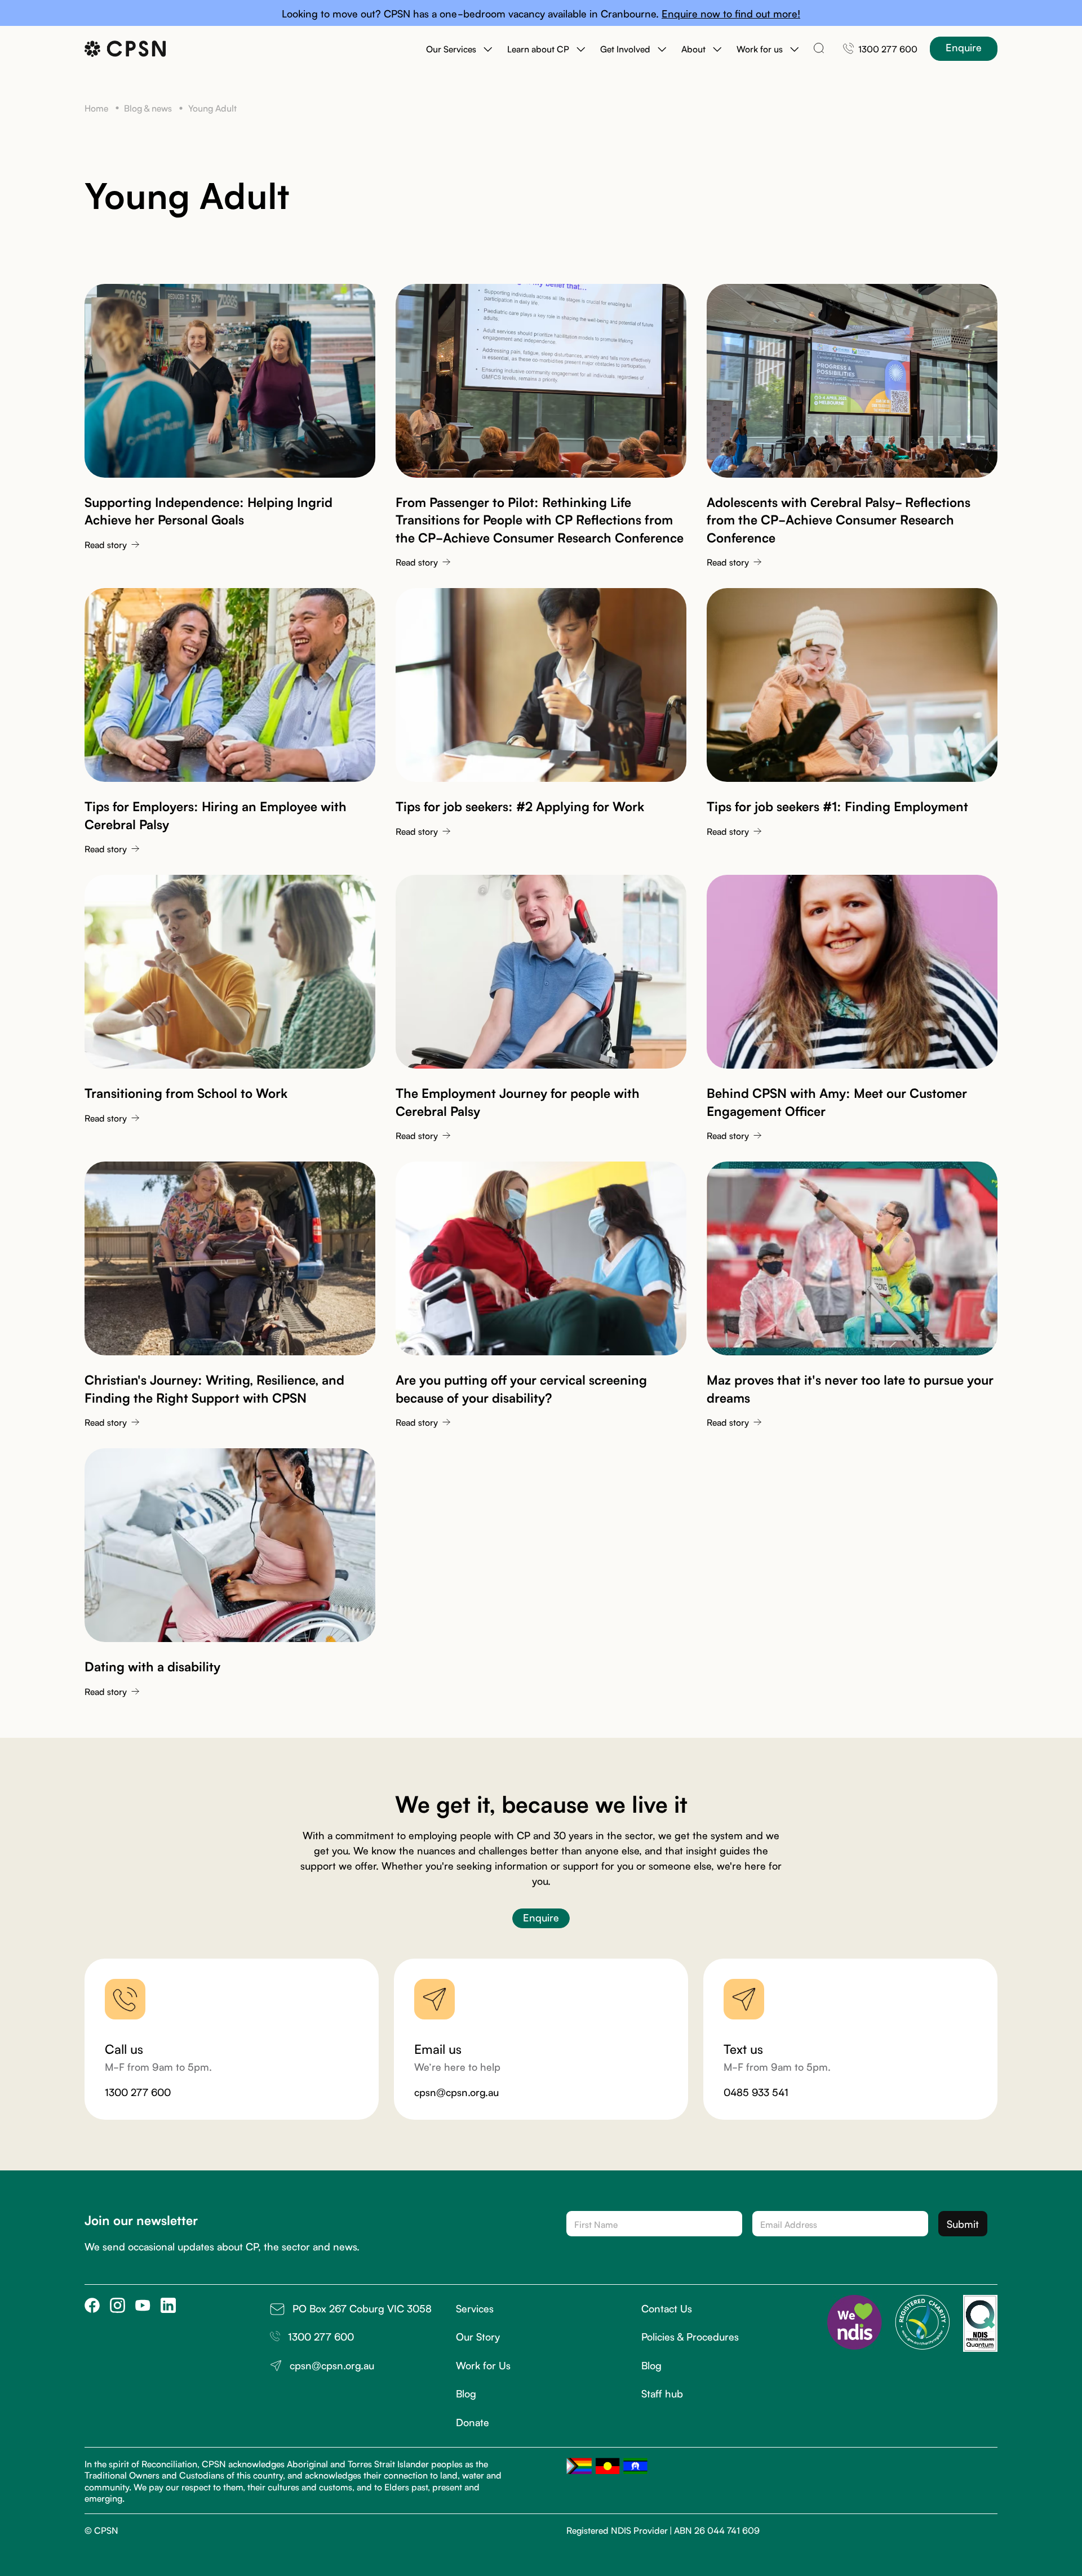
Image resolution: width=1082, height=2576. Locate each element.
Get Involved (625, 48)
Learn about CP (538, 48)
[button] (459, 48)
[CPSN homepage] (125, 49)
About (693, 48)
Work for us (760, 48)
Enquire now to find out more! (731, 13)
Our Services (451, 48)
